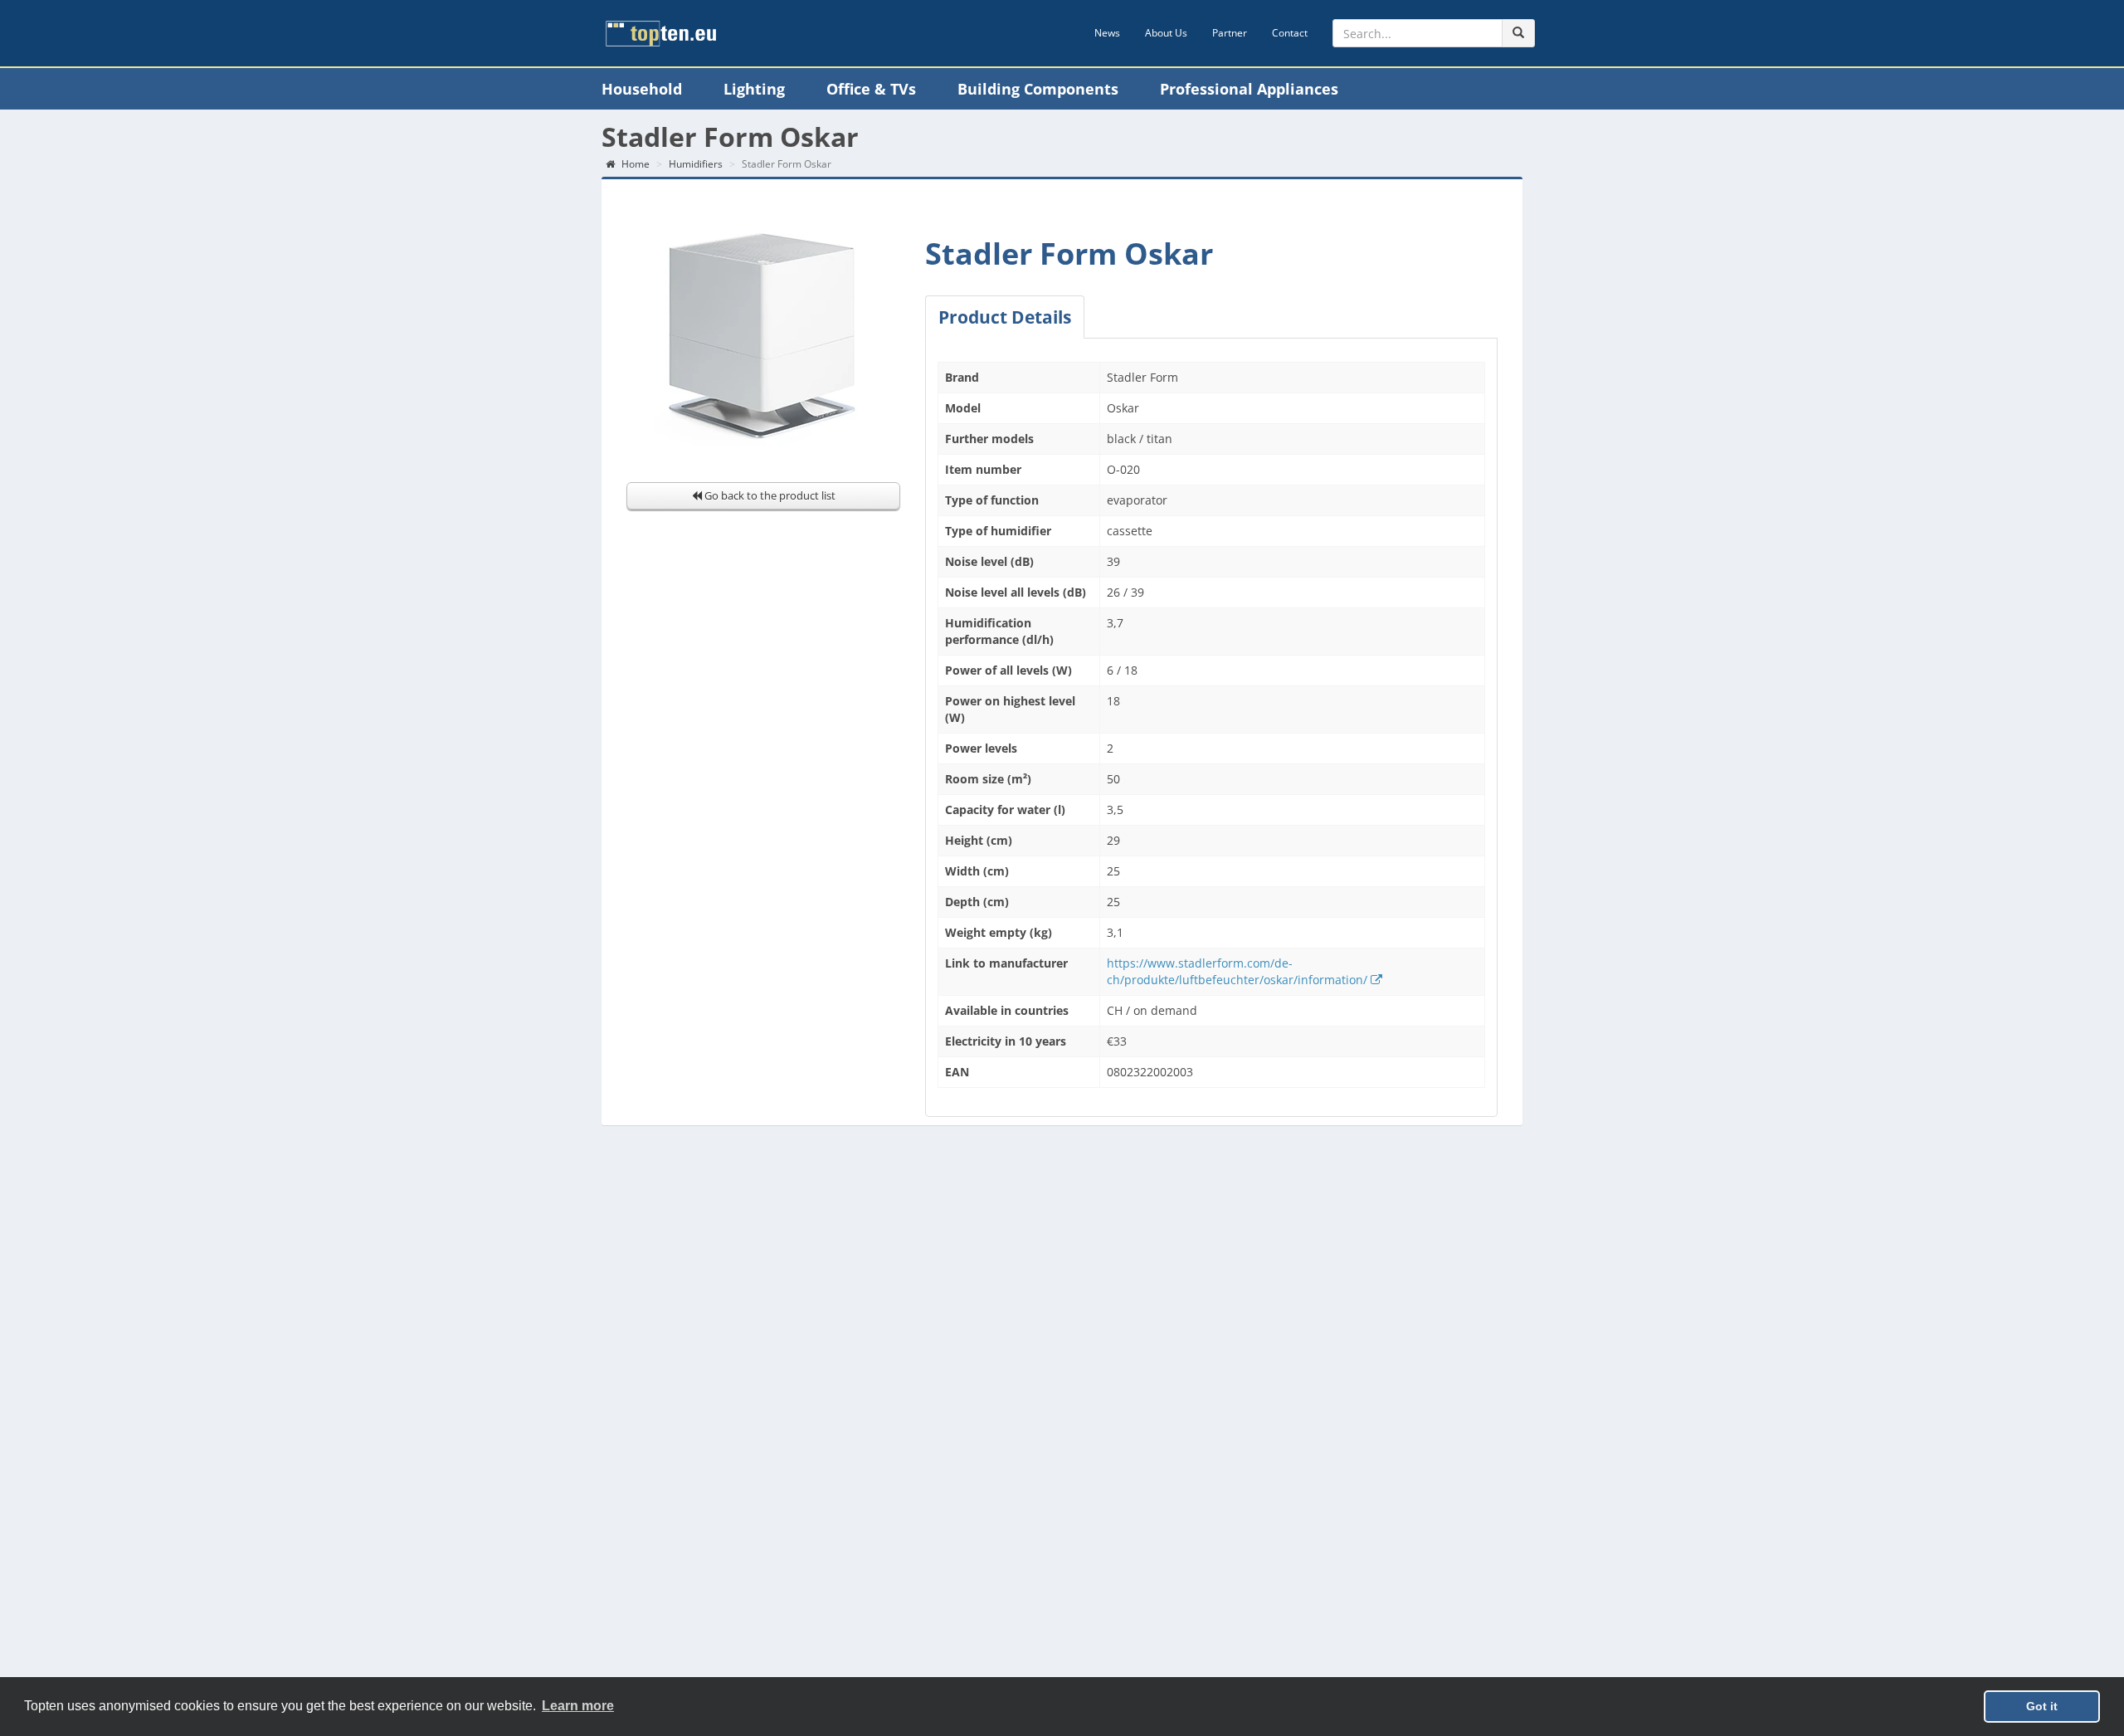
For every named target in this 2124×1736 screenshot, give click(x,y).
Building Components (1038, 89)
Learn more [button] (578, 1706)
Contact (1290, 33)
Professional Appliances (1249, 89)
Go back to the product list (769, 495)
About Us (1166, 33)
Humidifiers (696, 164)
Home (634, 164)
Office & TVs (871, 89)
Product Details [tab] (1005, 317)
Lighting (754, 89)
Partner (1230, 33)
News (1107, 33)
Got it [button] (2042, 1706)
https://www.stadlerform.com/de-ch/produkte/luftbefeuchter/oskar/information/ (1239, 971)
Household (642, 89)
